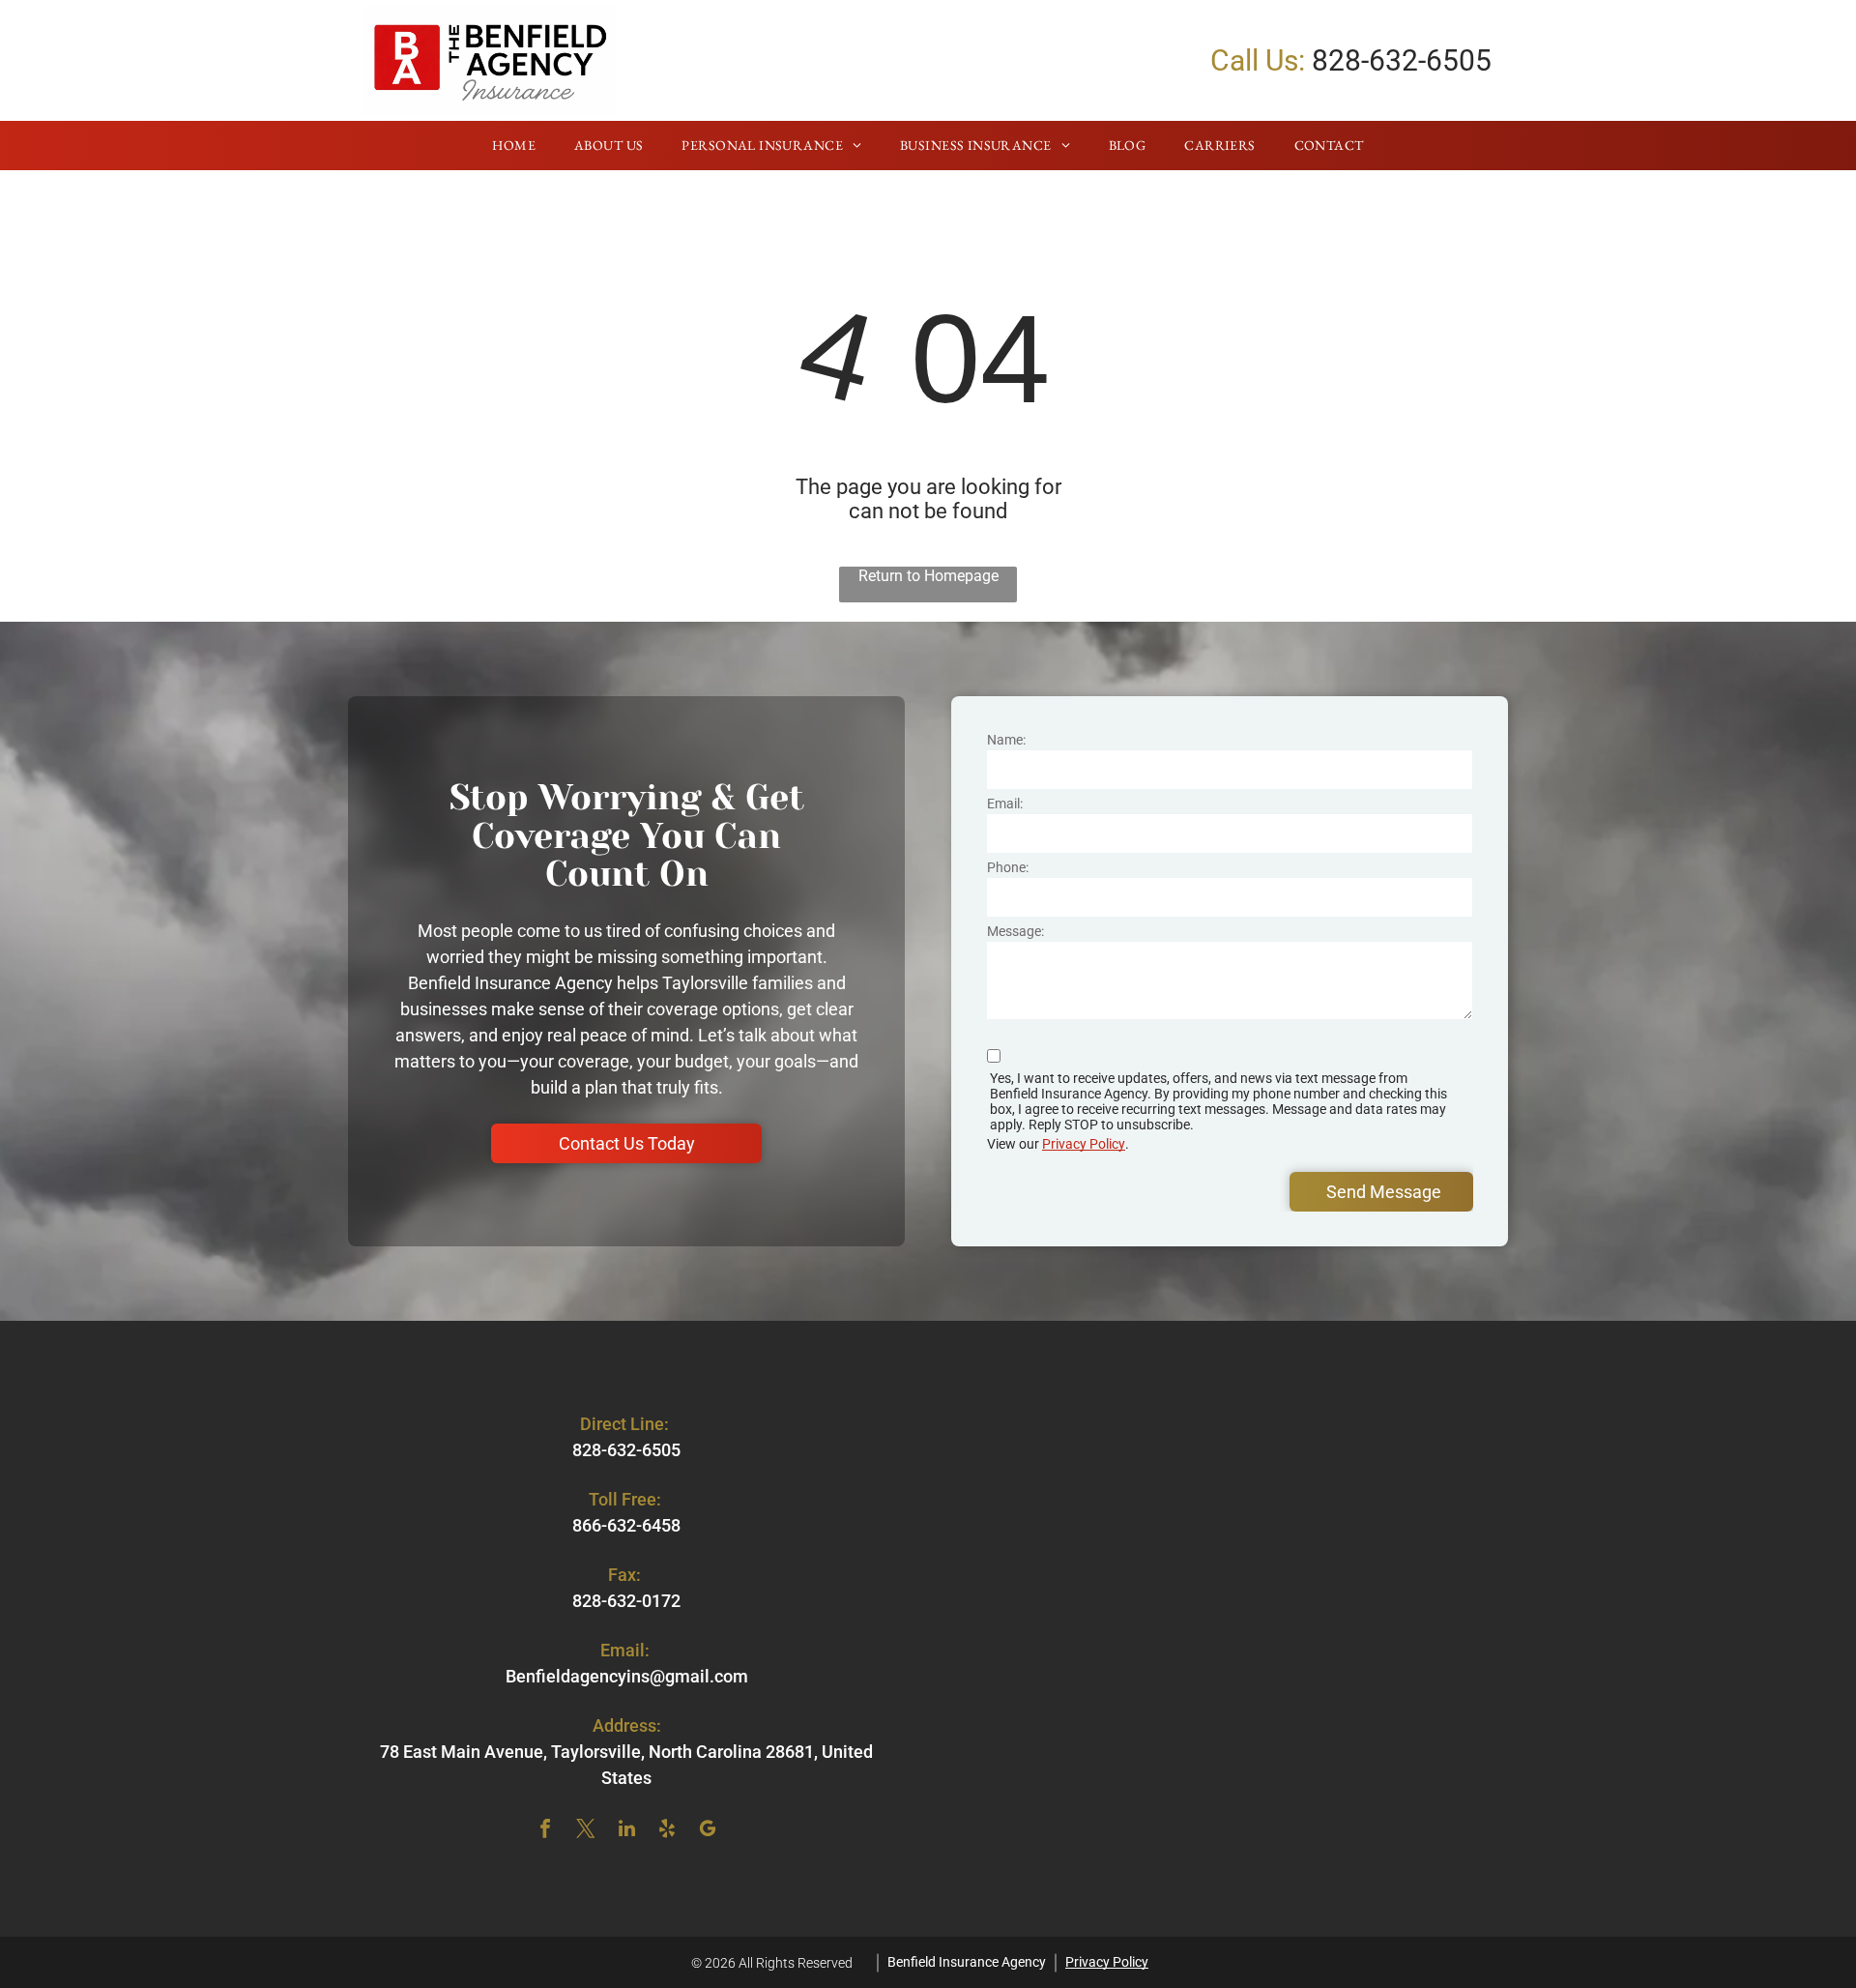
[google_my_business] (708, 1831)
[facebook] (545, 1831)
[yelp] (667, 1831)
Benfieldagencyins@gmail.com (627, 1676)
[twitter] (586, 1831)
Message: (1015, 931)
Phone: (1008, 867)
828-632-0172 (626, 1601)
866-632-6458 (626, 1525)
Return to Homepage (928, 576)
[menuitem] (514, 146)
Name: (1006, 740)
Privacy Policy (1084, 1144)
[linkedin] (626, 1831)
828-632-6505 (1402, 60)
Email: (1005, 804)
